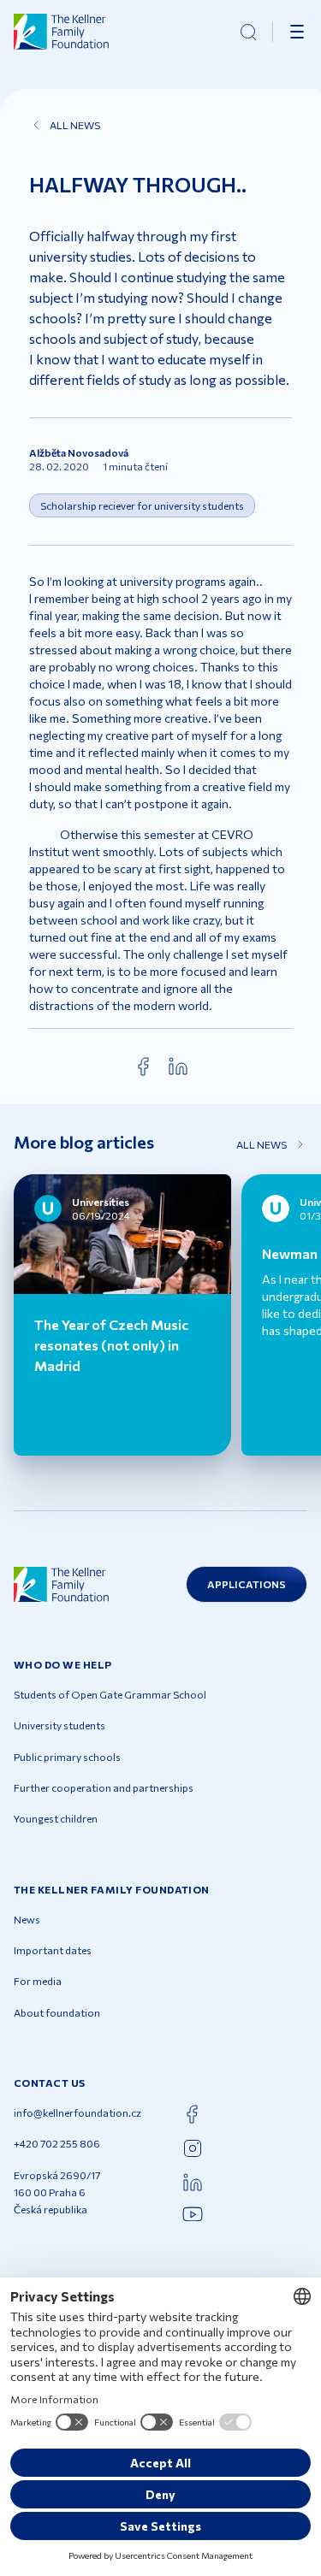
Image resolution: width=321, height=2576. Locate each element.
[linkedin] (178, 1066)
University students (59, 1725)
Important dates (53, 1950)
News (27, 1919)
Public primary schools (67, 1757)
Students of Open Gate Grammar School (110, 1694)
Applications (247, 1584)
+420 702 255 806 (57, 2143)
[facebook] (144, 1066)
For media (38, 1981)
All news (75, 125)
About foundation (57, 2012)
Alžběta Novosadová (79, 452)
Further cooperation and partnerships (104, 1787)
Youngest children (56, 1818)
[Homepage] (62, 32)
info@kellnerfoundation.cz (77, 2112)
